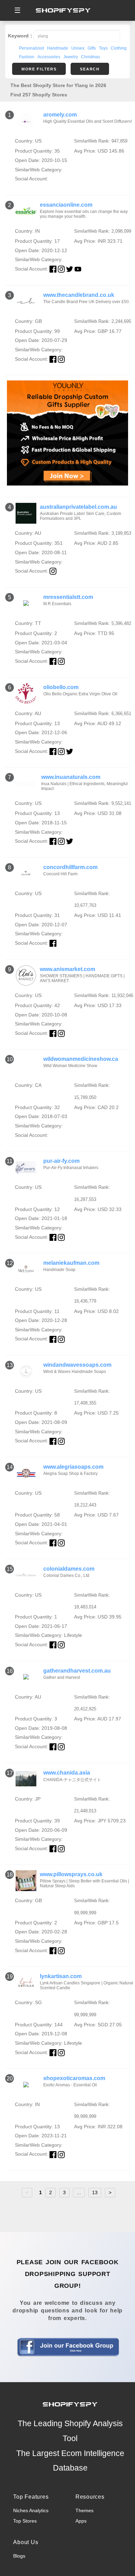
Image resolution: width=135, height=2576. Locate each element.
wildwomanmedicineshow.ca (81, 1059)
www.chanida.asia (67, 1773)
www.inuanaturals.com (71, 777)
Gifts (92, 48)
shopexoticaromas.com (74, 2078)
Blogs (19, 2556)
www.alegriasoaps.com (73, 1467)
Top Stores (25, 2521)
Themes (84, 2510)
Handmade (58, 48)
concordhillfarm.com (70, 867)
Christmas (91, 57)
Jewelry (71, 57)
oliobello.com (61, 687)
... (79, 2192)
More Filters (39, 69)
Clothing (119, 48)
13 (95, 2192)
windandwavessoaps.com (77, 1365)
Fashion (27, 57)
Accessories (49, 57)
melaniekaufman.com (71, 1263)
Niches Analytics (31, 2510)
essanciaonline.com (66, 205)
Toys (103, 48)
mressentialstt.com (68, 597)
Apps (81, 2521)
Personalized (31, 48)
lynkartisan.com (61, 1976)
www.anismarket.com (67, 969)
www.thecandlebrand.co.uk (79, 295)
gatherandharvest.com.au (77, 1671)
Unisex (78, 48)
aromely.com (60, 115)
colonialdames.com (69, 1569)
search (90, 69)
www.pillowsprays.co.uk (71, 1874)
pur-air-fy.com (61, 1161)
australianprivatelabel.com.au (78, 507)
